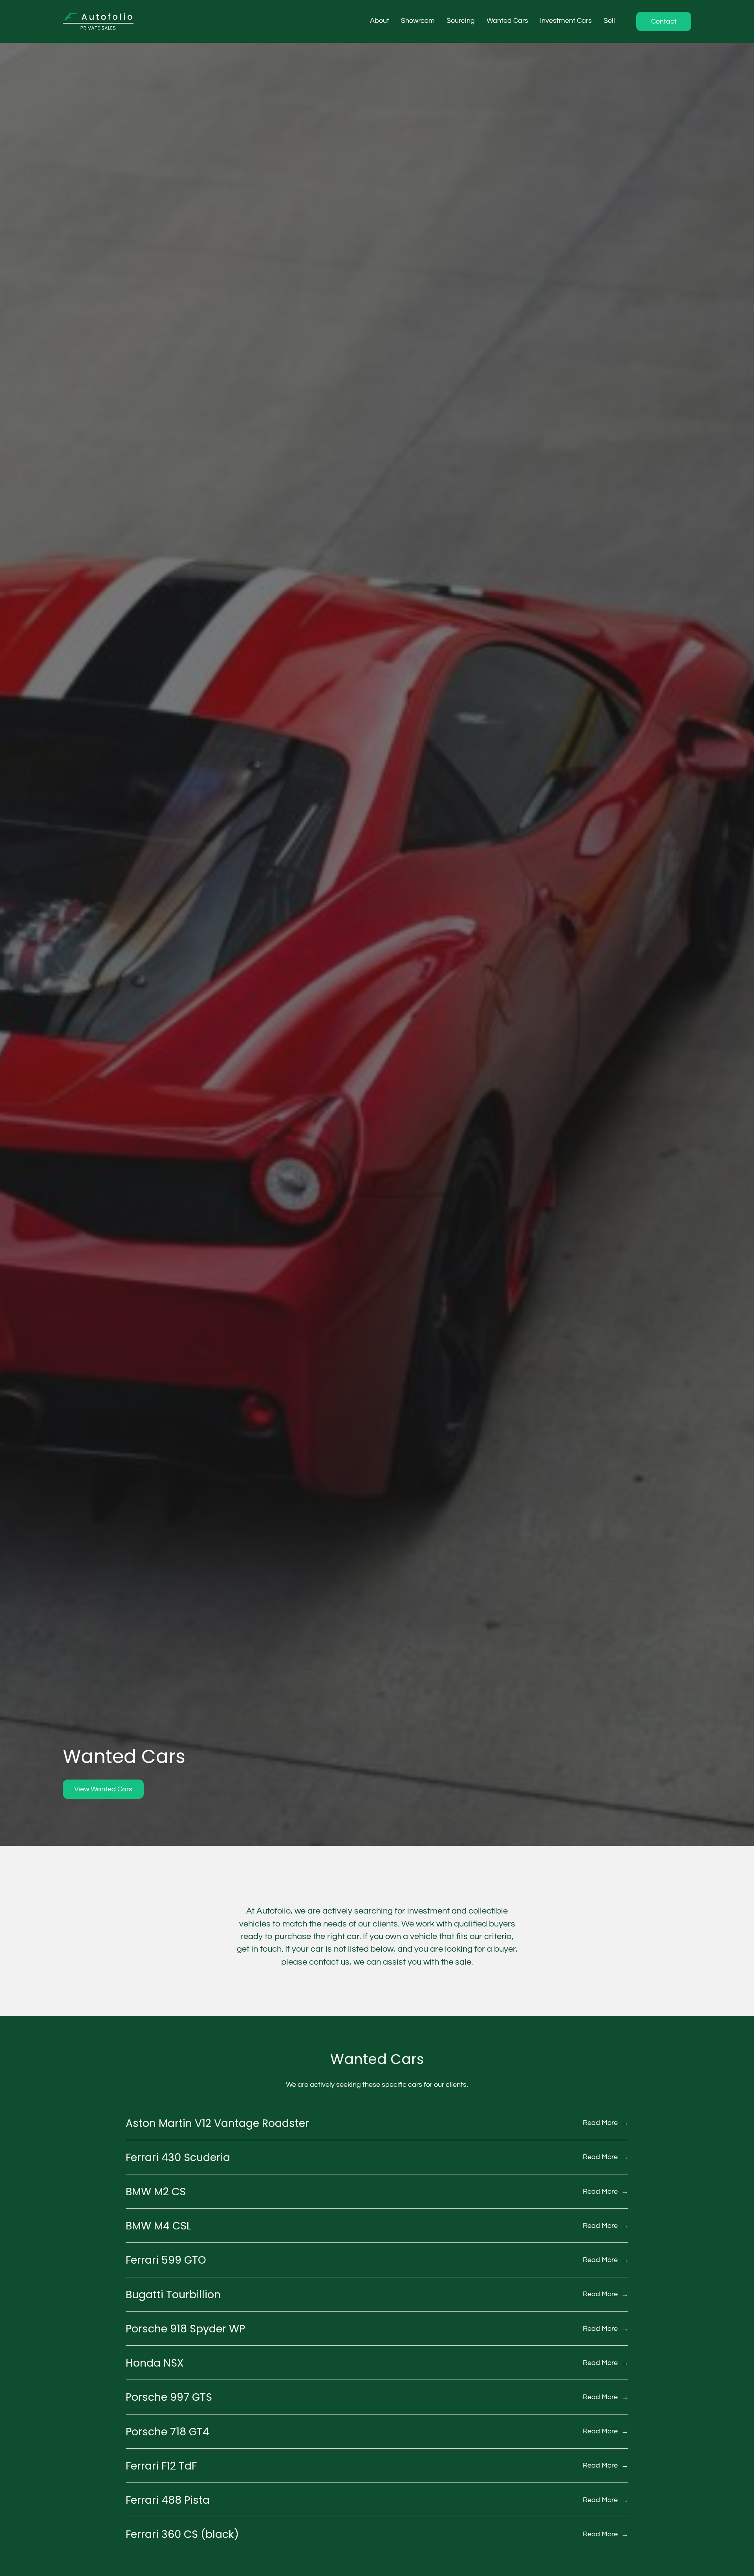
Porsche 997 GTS (169, 2397)
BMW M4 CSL (158, 2226)
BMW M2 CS (156, 2192)
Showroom (418, 21)
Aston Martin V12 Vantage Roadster (217, 2123)
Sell (609, 21)
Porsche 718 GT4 (167, 2432)
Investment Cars (566, 21)
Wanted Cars (507, 21)
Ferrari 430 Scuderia (178, 2157)
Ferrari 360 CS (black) (182, 2534)
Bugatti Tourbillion (173, 2294)
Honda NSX (155, 2363)
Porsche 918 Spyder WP (185, 2329)
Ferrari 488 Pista (168, 2500)
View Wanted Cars (103, 1789)
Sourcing (461, 21)
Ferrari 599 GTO (166, 2260)
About (380, 21)
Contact (664, 21)
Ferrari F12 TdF (161, 2466)
